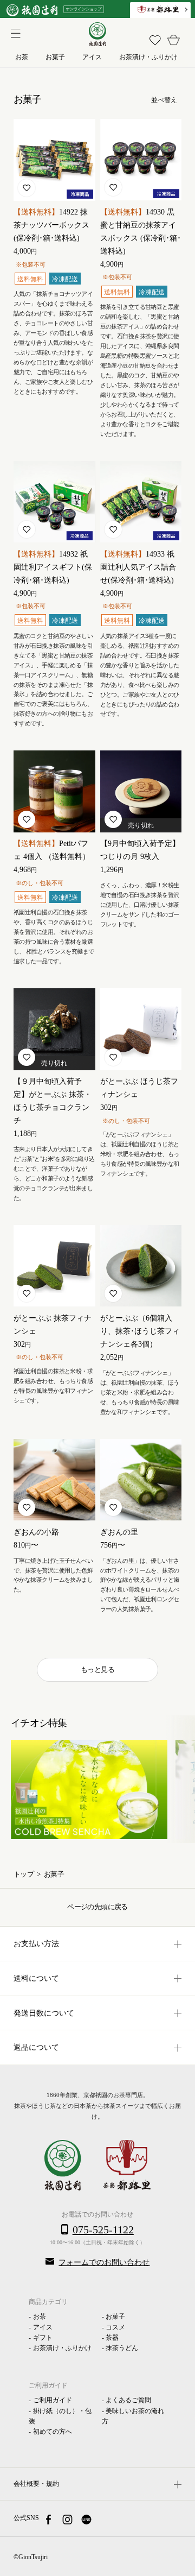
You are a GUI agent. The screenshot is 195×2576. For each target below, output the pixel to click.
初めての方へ (53, 2432)
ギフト (43, 2338)
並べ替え (164, 100)
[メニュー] (14, 32)
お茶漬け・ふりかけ (62, 2348)
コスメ (115, 2327)
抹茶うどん (122, 2348)
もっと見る (97, 1669)
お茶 (40, 2316)
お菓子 (115, 2316)
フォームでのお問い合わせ (104, 2262)
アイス (43, 2327)
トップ (24, 1874)
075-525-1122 (103, 2230)
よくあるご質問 (128, 2400)
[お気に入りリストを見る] (155, 40)
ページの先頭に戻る (97, 1907)
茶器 (112, 2338)
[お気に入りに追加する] (27, 188)
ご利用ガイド (53, 2400)
